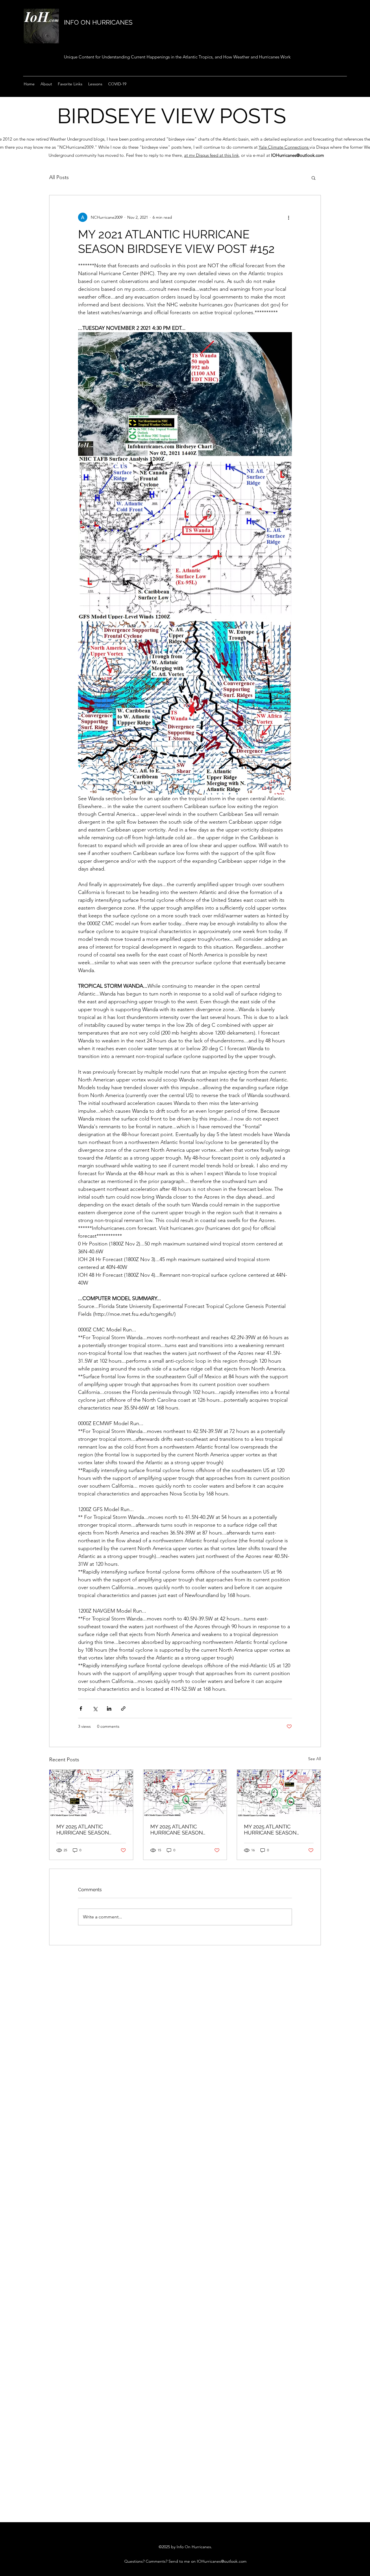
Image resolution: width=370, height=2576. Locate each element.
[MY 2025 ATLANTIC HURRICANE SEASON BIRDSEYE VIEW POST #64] (91, 1793)
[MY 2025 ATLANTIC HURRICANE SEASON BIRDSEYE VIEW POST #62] (279, 1793)
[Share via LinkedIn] (109, 1709)
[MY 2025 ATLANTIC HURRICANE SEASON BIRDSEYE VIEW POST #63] (185, 1793)
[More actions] (288, 217)
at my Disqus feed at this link (211, 155)
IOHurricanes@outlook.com (298, 155)
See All (314, 1759)
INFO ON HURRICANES (98, 22)
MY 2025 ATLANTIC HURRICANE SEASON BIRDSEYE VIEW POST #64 (89, 1830)
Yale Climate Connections (284, 147)
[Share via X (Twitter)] (95, 1709)
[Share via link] (123, 1709)
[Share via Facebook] (81, 1709)
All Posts (59, 177)
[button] (313, 178)
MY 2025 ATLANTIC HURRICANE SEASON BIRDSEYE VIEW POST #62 (276, 1830)
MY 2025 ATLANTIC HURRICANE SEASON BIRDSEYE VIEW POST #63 (183, 1830)
